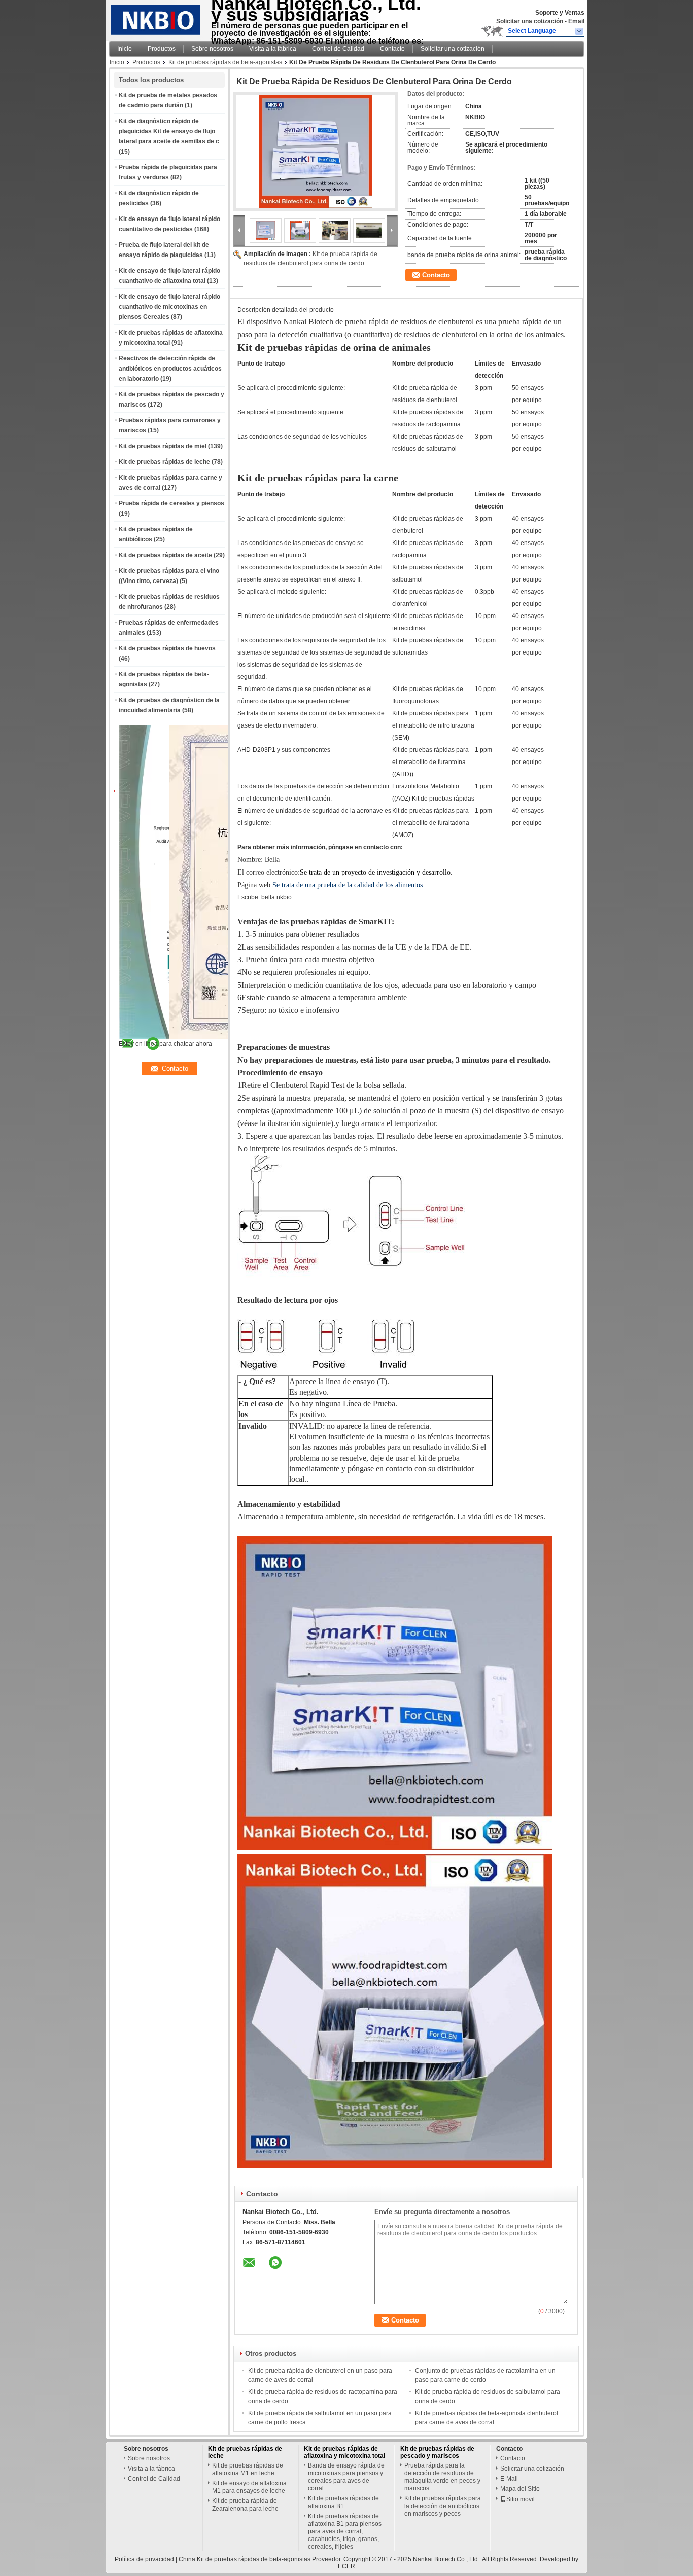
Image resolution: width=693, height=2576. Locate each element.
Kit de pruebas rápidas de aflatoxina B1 (343, 2502)
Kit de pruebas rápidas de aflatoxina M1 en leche (248, 2469)
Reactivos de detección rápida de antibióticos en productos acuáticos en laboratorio (170, 369)
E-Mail (509, 2479)
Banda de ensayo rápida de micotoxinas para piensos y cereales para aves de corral (346, 2477)
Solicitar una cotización (530, 21)
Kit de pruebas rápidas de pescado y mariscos (437, 2452)
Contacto (392, 49)
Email (576, 21)
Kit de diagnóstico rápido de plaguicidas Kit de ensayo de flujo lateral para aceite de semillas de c (169, 131)
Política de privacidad (144, 2559)
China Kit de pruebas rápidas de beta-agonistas (245, 2559)
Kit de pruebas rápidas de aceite (165, 555)
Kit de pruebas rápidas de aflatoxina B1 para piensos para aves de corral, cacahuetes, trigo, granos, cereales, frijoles (345, 2531)
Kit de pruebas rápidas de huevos (167, 648)
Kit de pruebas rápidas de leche (164, 462)
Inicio (125, 49)
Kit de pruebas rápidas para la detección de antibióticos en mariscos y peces (443, 2506)
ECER (346, 2566)
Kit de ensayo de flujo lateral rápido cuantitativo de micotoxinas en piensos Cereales (169, 307)
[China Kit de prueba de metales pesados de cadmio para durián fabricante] (157, 18)
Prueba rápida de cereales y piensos (171, 503)
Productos (162, 49)
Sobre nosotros (212, 49)
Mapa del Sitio (520, 2489)
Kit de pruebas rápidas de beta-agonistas (225, 62)
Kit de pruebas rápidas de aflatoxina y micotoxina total (344, 2452)
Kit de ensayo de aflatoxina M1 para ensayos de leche (249, 2487)
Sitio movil (521, 2499)
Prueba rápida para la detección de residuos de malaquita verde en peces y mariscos (442, 2477)
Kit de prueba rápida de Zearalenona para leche (245, 2505)
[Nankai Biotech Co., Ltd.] (580, 31)
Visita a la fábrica (273, 49)
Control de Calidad (338, 49)
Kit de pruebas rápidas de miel (163, 446)
